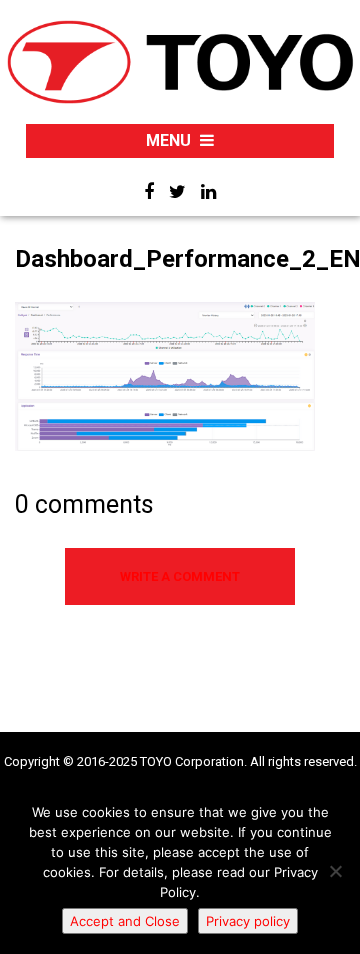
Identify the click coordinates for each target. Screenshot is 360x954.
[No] (335, 871)
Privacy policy (248, 921)
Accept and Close (125, 921)
